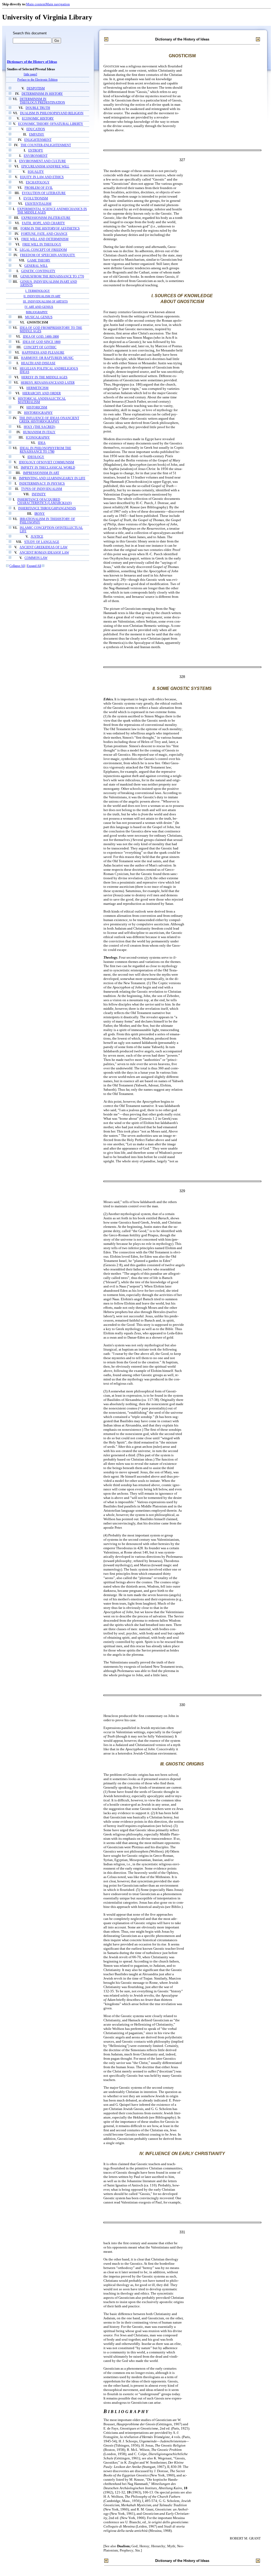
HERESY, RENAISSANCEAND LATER (48, 383)
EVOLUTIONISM (36, 199)
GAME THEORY (39, 261)
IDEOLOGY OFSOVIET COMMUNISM (47, 462)
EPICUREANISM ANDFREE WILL (45, 167)
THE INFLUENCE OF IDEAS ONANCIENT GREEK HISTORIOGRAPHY (49, 420)
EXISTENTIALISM (38, 204)
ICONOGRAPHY (38, 438)
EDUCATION (36, 129)
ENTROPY (36, 151)
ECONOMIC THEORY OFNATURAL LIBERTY (51, 124)
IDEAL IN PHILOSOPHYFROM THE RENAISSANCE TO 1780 (45, 450)
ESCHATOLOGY (38, 183)
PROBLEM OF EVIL (39, 188)
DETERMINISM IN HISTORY (42, 94)
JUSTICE (37, 537)
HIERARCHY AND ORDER (42, 393)
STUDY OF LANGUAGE (42, 542)
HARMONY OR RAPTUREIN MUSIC (47, 358)
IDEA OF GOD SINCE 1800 (42, 342)
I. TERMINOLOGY (38, 291)
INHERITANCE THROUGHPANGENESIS (47, 508)
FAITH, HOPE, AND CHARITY (43, 223)
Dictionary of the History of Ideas (32, 62)
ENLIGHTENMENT (38, 140)
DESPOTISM (36, 89)
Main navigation (58, 4)
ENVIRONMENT (36, 156)
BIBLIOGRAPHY (37, 312)
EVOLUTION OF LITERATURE (44, 193)
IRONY (40, 514)
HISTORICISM (37, 408)
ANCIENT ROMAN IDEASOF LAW (44, 553)
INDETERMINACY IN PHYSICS (42, 484)
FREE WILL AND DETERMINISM (45, 239)
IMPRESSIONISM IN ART (41, 473)
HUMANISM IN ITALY (39, 432)
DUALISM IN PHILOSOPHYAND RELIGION (52, 113)
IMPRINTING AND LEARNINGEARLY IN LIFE (52, 478)
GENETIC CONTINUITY (38, 271)
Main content (36, 4)
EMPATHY (37, 135)
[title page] (30, 74)
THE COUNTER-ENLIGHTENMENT (46, 145)
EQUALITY (36, 172)
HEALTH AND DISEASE (38, 363)
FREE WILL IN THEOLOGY (42, 245)
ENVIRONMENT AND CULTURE (43, 161)
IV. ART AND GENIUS (39, 307)
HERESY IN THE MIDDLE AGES (44, 377)
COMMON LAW (36, 558)
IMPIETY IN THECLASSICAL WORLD (48, 468)
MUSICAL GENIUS (39, 317)
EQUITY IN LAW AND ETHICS (42, 177)
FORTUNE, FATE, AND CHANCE (44, 234)
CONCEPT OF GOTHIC (40, 347)
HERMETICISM (37, 388)
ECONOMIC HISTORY (38, 119)
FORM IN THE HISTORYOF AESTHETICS (50, 229)
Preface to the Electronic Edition (37, 80)
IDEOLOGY (36, 457)
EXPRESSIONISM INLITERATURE (46, 218)
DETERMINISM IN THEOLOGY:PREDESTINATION (42, 101)
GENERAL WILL (36, 266)
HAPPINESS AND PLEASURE (43, 353)
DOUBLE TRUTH (38, 108)
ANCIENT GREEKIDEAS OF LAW (43, 547)
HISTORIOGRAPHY (38, 413)
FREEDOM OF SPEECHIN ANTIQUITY (48, 255)
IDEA (42, 443)
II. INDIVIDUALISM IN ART (42, 296)
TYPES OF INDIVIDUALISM (42, 489)
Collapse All (17, 566)
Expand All (34, 566)
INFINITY (39, 494)
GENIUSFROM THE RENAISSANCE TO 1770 (52, 277)
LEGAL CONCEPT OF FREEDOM (43, 250)
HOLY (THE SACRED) (39, 427)
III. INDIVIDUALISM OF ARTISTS (45, 301)
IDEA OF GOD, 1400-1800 (41, 337)
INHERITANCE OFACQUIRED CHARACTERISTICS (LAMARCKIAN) (45, 501)
